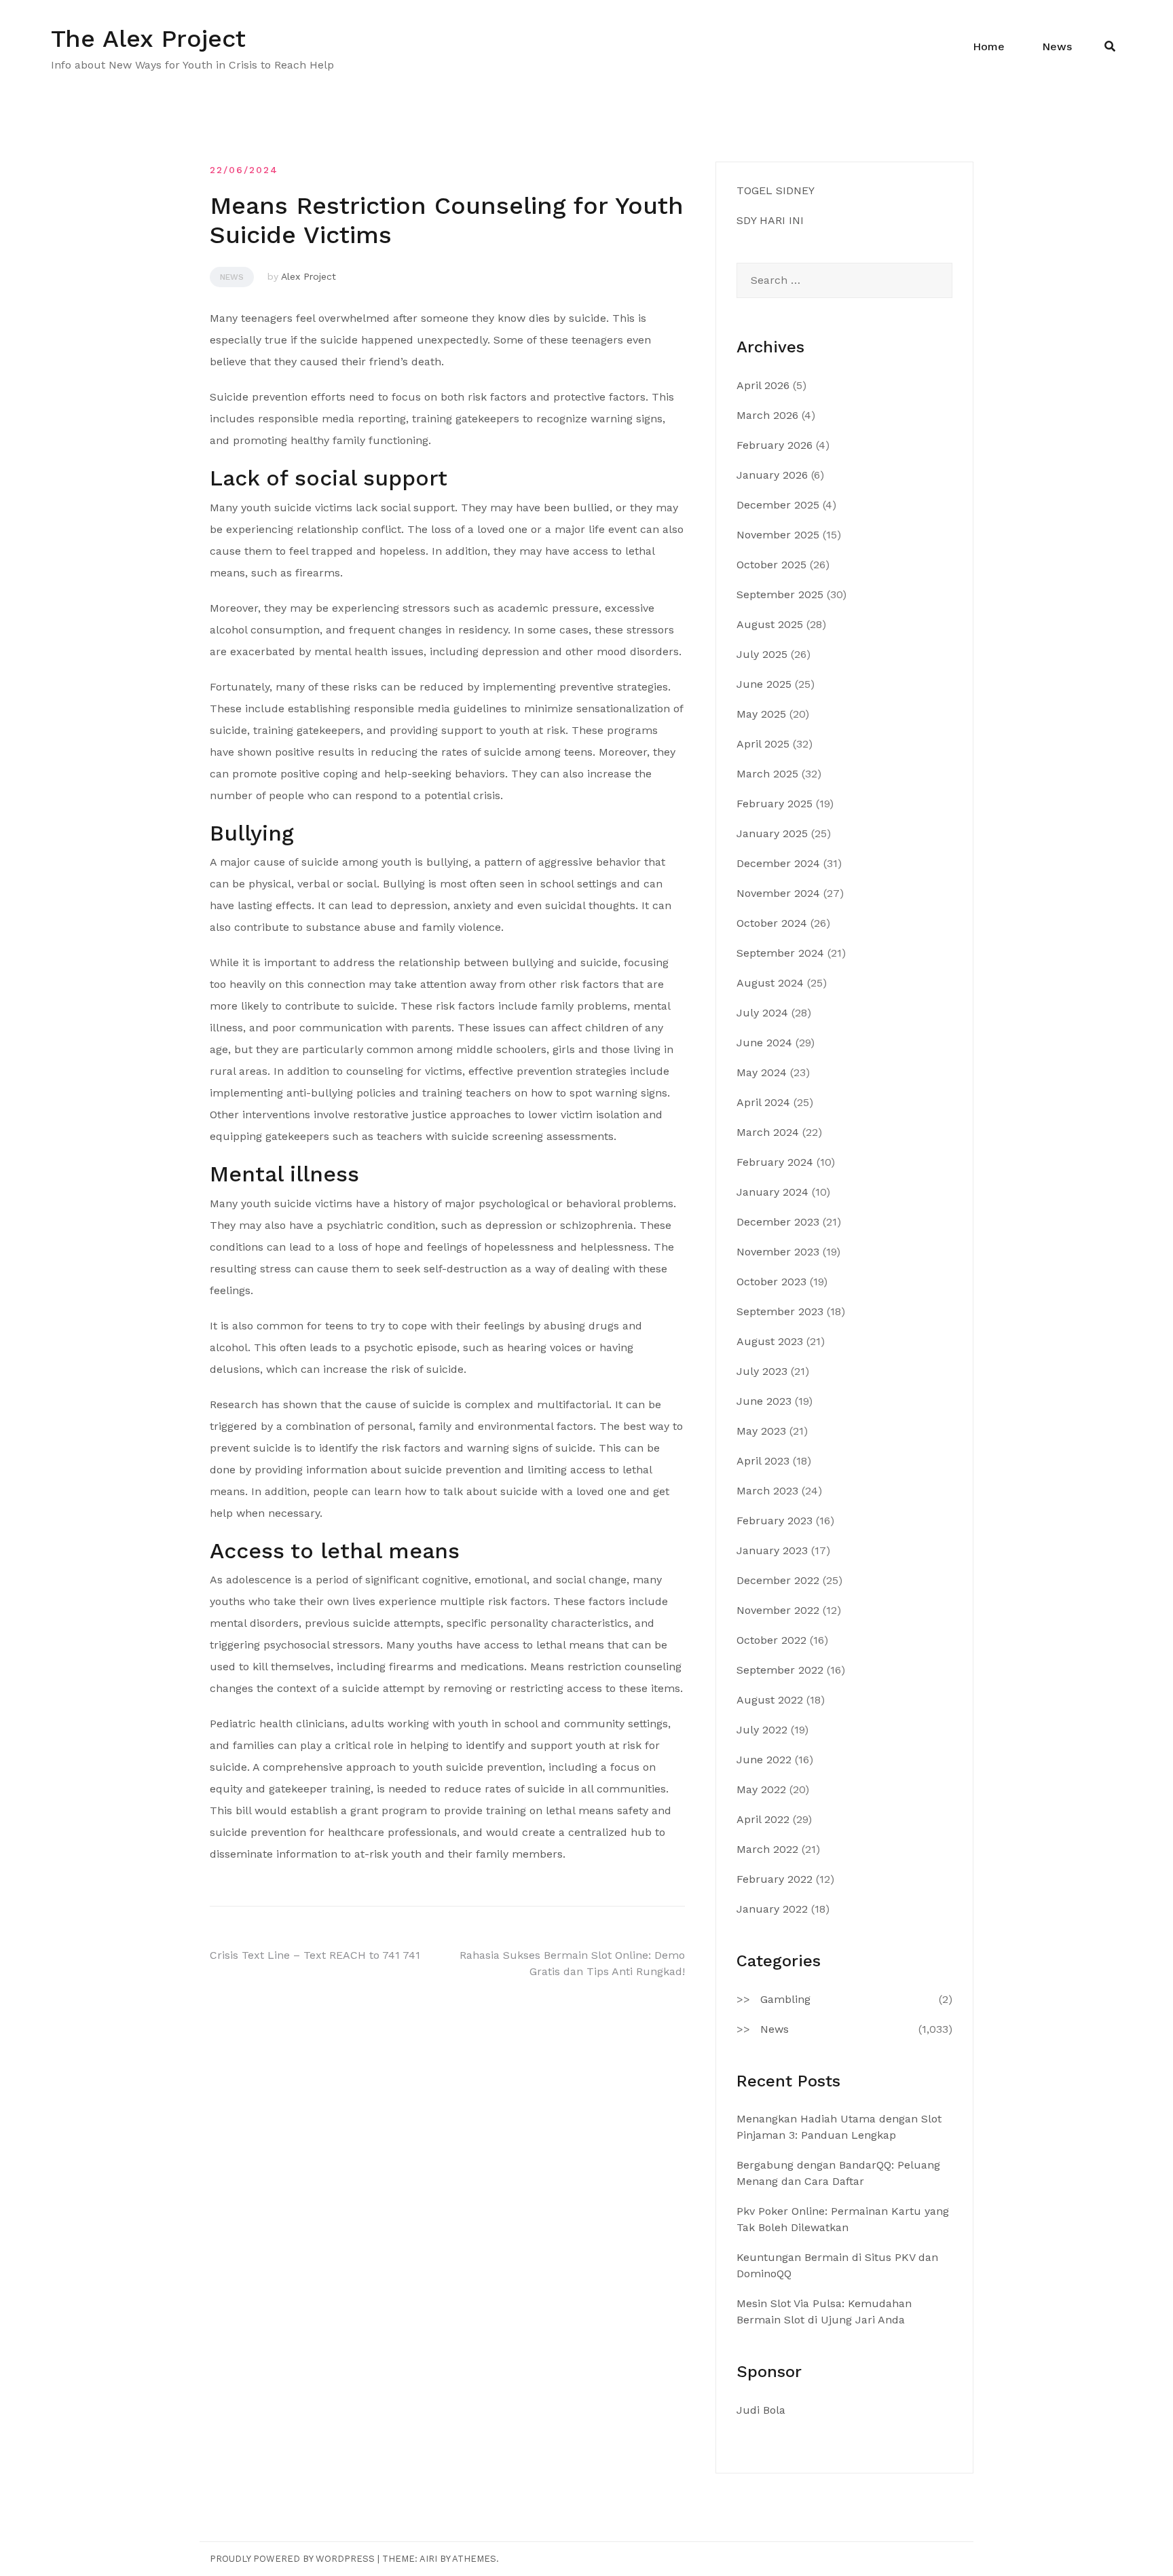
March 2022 (767, 1849)
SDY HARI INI (770, 220)
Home (989, 47)
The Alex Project (148, 39)
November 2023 (778, 1252)
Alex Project (309, 276)
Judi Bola (761, 2410)
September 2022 (780, 1670)
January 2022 (772, 1909)
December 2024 (778, 863)
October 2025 (771, 565)
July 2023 (762, 1371)
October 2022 (771, 1640)
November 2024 (778, 893)
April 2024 (763, 1102)
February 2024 (775, 1162)
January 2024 (772, 1192)
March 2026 (767, 415)
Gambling (785, 1999)
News (1057, 47)
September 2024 (780, 953)
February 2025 (775, 804)
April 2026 (763, 385)
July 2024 (762, 1013)
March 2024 (768, 1132)
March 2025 (767, 774)
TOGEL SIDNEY (776, 190)
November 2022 (778, 1610)
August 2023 (770, 1341)
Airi (428, 2559)
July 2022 (762, 1730)
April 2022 (763, 1819)
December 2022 (778, 1580)
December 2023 (778, 1222)
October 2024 (772, 923)
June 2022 (764, 1760)
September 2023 (780, 1311)
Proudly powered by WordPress (292, 2559)
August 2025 (770, 624)
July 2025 (762, 654)
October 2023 (771, 1282)
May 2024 (762, 1072)
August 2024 (770, 983)
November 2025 (778, 535)
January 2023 (772, 1550)
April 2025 (763, 744)
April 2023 (763, 1461)
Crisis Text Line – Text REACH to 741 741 (315, 1955)
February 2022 (775, 1879)
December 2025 (778, 505)
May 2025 (761, 714)
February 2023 (775, 1521)
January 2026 (772, 475)
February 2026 (775, 445)
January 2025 (772, 833)
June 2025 (764, 684)
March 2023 (767, 1491)
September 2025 (780, 594)
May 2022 (761, 1789)
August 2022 (770, 1700)
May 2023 (761, 1431)
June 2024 (764, 1043)
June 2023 (764, 1401)
